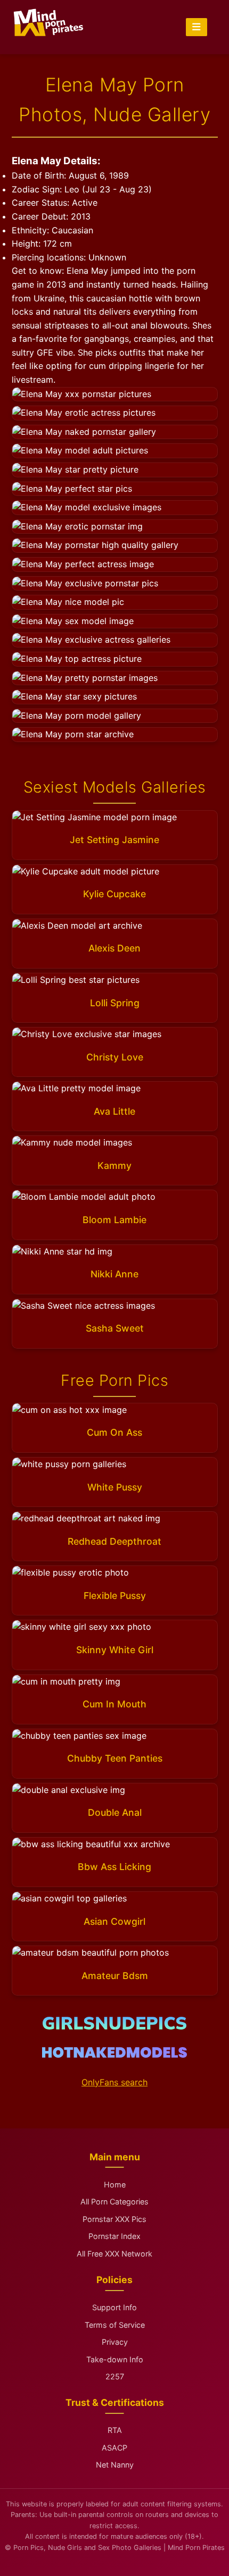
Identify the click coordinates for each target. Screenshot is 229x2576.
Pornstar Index (114, 2236)
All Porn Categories (114, 2202)
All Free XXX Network (114, 2254)
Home (115, 2184)
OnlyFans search (114, 2082)
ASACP (114, 2448)
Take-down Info (115, 2359)
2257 (115, 2376)
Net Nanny (115, 2465)
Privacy (115, 2342)
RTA (115, 2430)
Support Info (114, 2307)
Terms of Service (115, 2325)
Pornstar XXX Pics (114, 2219)
